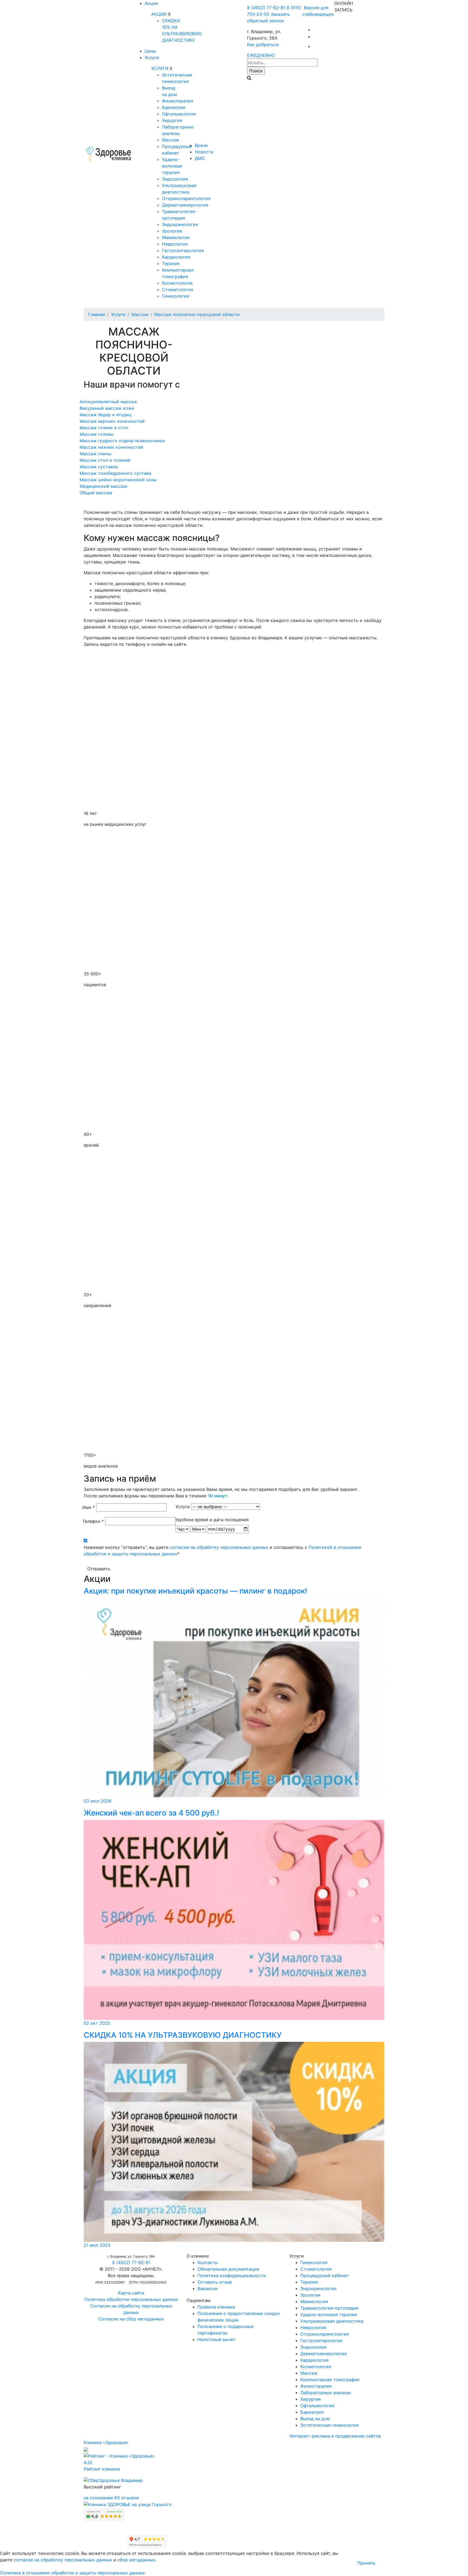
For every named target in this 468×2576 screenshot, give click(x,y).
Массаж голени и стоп (104, 428)
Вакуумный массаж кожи (107, 408)
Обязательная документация (228, 2269)
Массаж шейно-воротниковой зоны (118, 480)
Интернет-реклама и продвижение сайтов (335, 2436)
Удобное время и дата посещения (212, 1520)
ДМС (200, 158)
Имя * (89, 1507)
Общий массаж (96, 493)
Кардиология (176, 257)
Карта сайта (131, 2293)
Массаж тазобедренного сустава (115, 473)
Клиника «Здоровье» (106, 2442)
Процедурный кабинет (325, 2275)
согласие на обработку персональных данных (219, 1547)
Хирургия (172, 120)
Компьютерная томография (330, 2380)
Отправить (99, 1569)
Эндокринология (180, 224)
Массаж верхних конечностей (112, 421)
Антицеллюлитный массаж (108, 402)
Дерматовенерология (185, 205)
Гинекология (175, 296)
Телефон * (93, 1521)
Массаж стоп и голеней (105, 460)
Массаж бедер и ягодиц (105, 415)
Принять (366, 2563)
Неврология (175, 244)
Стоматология (178, 289)
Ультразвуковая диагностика (332, 2321)
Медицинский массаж (103, 486)
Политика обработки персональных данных (131, 2299)
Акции (151, 3)
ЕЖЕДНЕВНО (261, 55)
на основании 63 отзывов (111, 2498)
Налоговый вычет (217, 2339)
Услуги (152, 57)
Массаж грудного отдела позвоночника (122, 441)
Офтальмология (179, 114)
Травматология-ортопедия (329, 2308)
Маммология (176, 237)
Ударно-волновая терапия (172, 166)
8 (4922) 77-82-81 (266, 8)
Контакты (208, 2262)
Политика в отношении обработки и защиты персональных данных (72, 2573)
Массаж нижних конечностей (111, 447)
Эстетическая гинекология (329, 2425)
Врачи (201, 145)
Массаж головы (97, 434)
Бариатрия (174, 107)
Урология (172, 231)
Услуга (183, 1507)
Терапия (171, 263)
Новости (204, 152)
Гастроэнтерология (183, 250)
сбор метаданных (136, 2560)
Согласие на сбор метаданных (131, 2319)
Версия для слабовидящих (318, 11)
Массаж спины (95, 454)
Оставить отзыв (215, 2282)
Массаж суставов (99, 467)
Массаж (170, 140)
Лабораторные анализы (326, 2393)
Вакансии (208, 2288)
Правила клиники (216, 2307)
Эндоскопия (175, 179)
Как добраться (263, 44)
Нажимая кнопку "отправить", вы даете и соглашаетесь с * (222, 1550)
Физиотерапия (178, 101)
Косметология (177, 283)
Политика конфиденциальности (232, 2275)
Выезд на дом (315, 2419)
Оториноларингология (186, 198)
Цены (150, 51)
